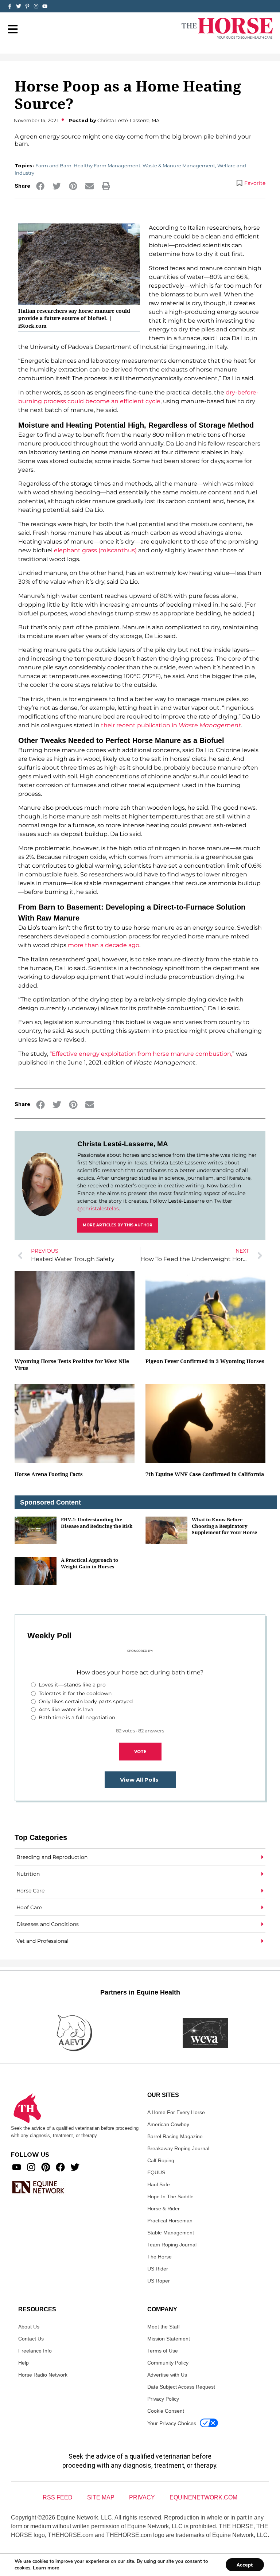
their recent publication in (171, 725)
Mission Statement (169, 2339)
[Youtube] (17, 2167)
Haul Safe (159, 2184)
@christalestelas (98, 1209)
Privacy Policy (163, 2399)
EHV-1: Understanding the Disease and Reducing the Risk (97, 1523)
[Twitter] (19, 6)
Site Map (101, 2497)
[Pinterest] (46, 2167)
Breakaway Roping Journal (178, 2148)
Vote (140, 1751)
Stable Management (171, 2233)
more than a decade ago (104, 945)
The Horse (160, 2257)
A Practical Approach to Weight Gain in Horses (90, 1563)
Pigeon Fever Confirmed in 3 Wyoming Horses (205, 1361)
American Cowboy (168, 2124)
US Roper (159, 2281)
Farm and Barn (53, 166)
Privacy (142, 2497)
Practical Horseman (170, 2221)
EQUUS (156, 2172)
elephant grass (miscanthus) (95, 550)
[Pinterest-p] (27, 6)
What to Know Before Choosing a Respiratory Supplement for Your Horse (224, 1526)
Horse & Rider (164, 2209)
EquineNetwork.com (203, 2497)
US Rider (158, 2269)
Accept (245, 2565)
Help (24, 2363)
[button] (40, 186)
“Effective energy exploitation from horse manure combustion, (141, 1054)
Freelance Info (35, 2351)
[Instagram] (36, 6)
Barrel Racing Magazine (175, 2136)
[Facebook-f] (10, 6)
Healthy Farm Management (107, 166)
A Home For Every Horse (176, 2112)
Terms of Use (163, 2351)
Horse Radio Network (43, 2375)
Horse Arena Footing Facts (49, 1474)
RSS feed (58, 2497)
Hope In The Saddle (170, 2196)
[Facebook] (60, 2167)
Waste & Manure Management (179, 166)
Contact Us (31, 2339)
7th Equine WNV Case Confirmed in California (205, 1474)
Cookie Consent (166, 2411)
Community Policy (168, 2363)
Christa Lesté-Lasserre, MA (123, 1144)
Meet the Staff (164, 2327)
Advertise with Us (167, 2375)
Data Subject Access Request (181, 2387)
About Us (29, 2327)
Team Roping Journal (172, 2245)
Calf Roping (161, 2160)
